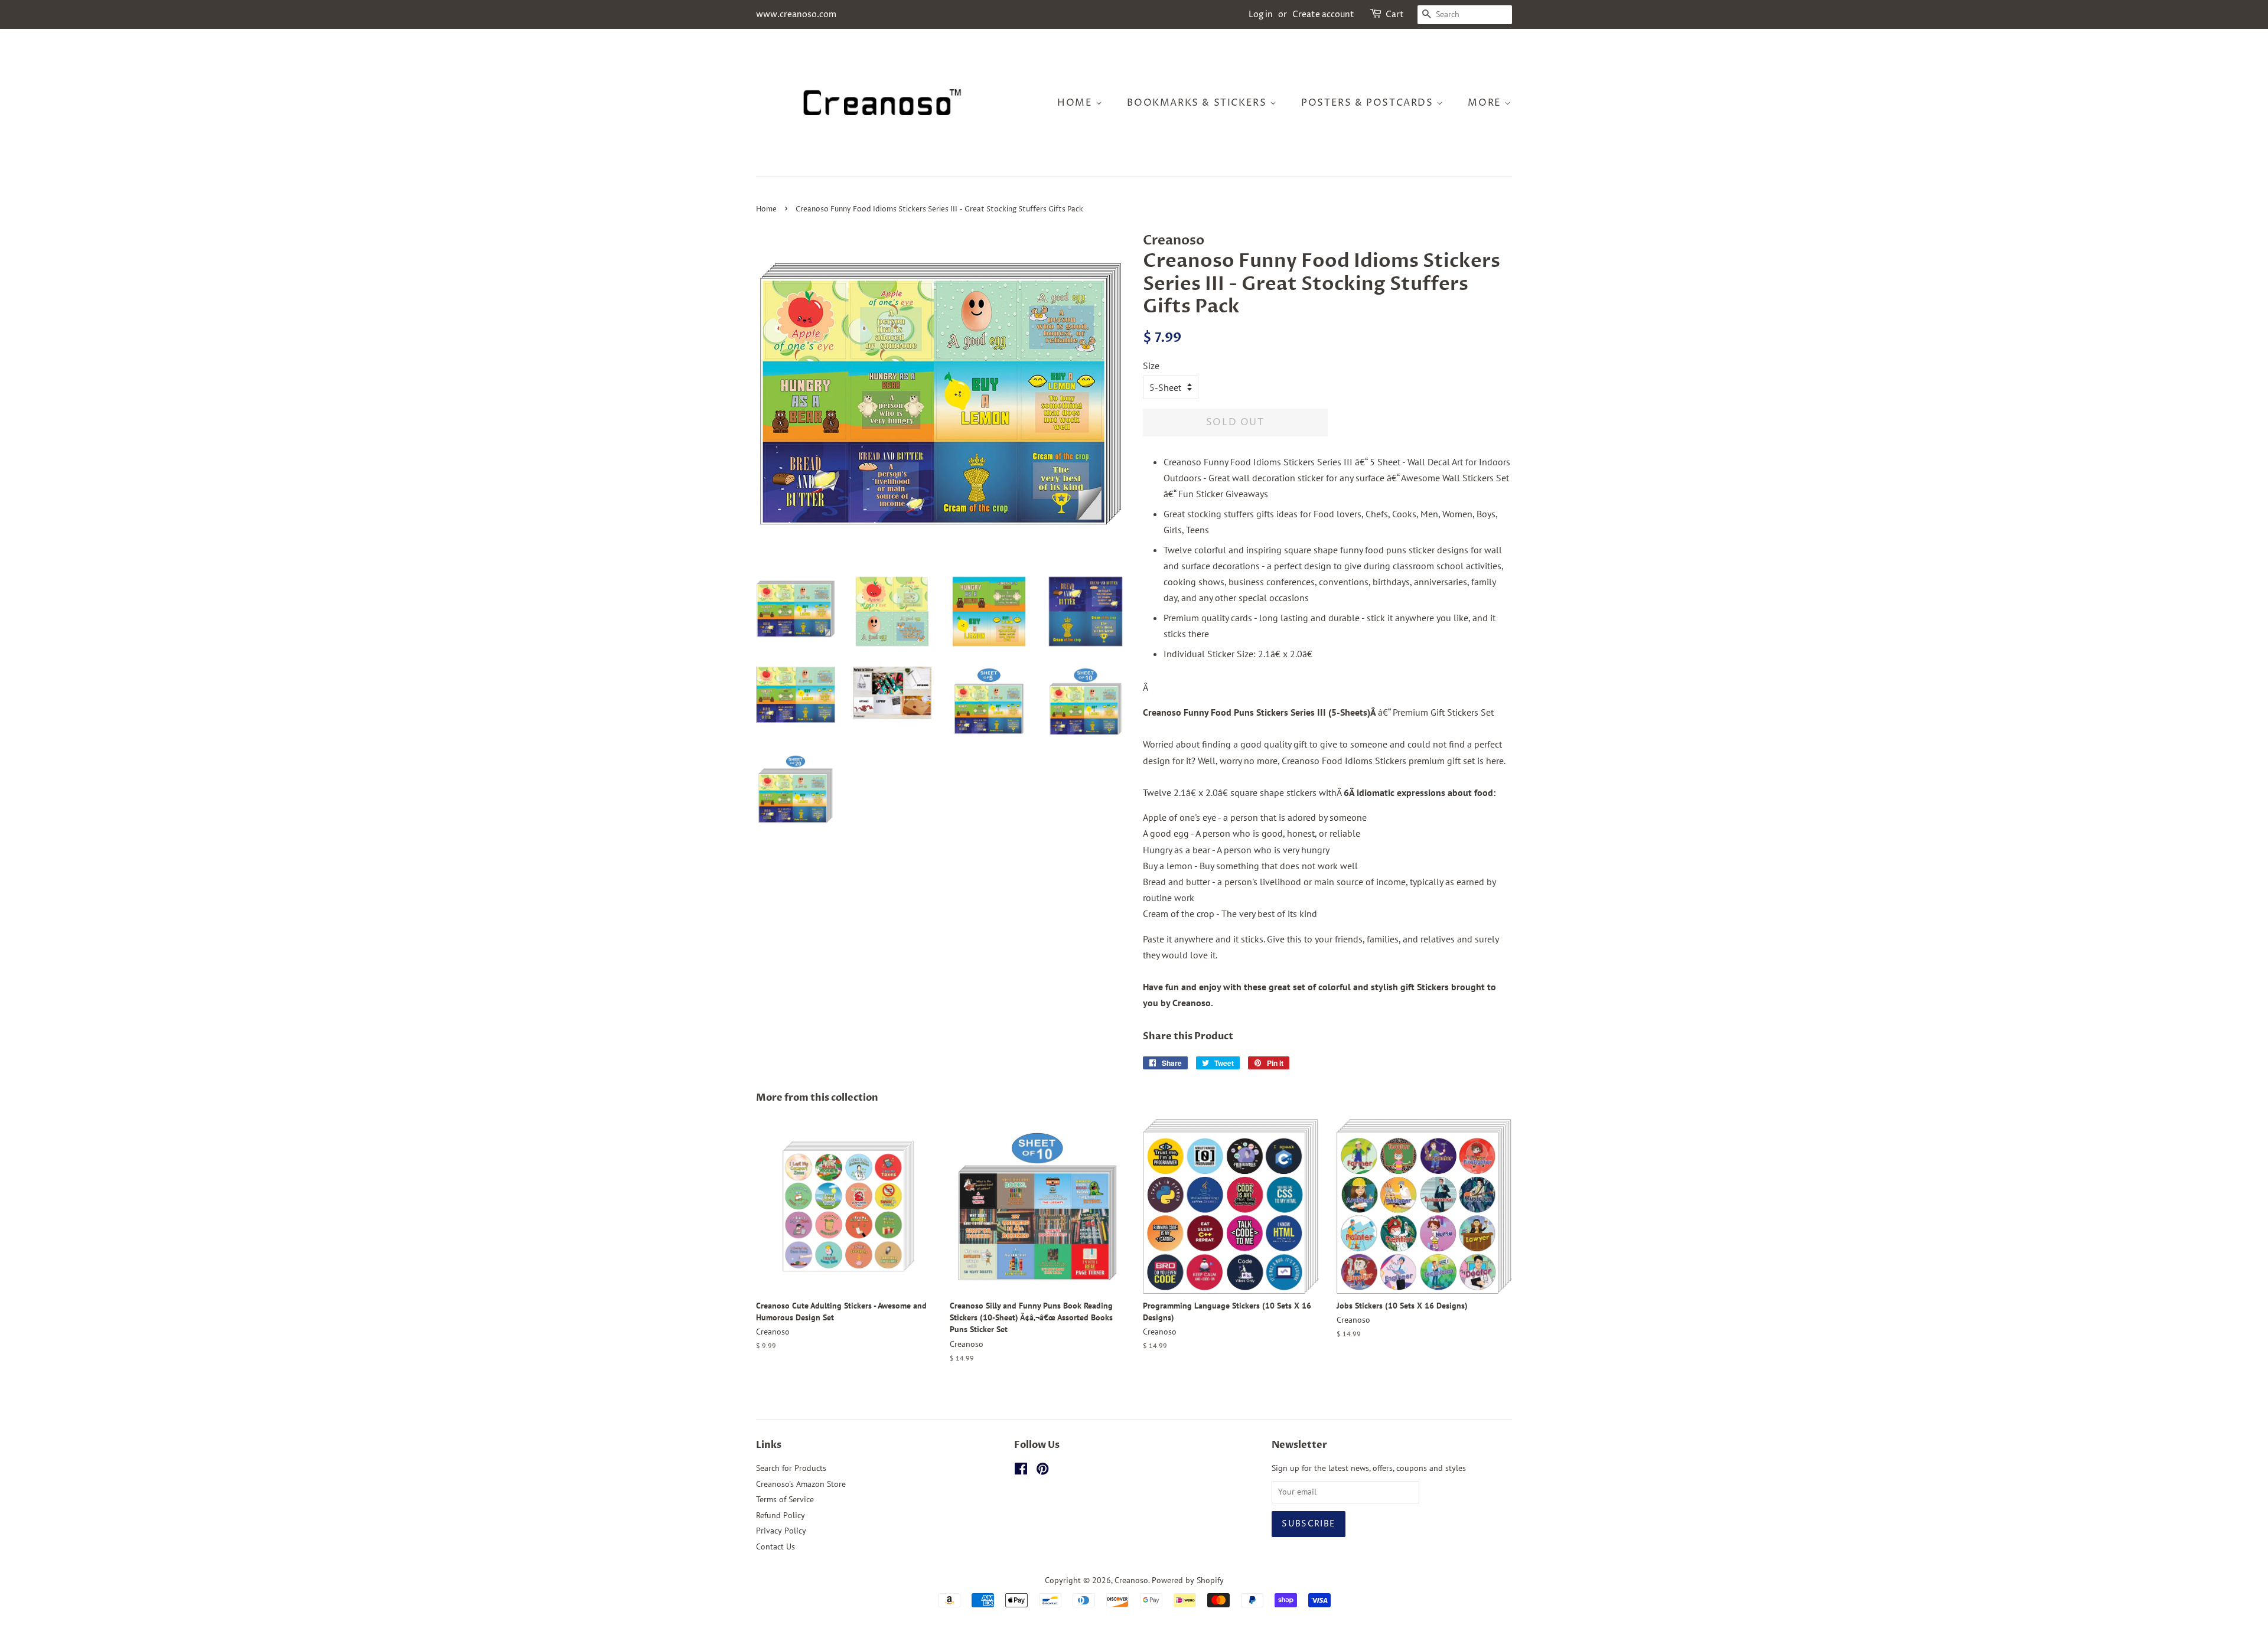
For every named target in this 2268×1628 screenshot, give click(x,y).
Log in (1261, 14)
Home (1076, 103)
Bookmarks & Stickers (1198, 103)
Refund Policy (781, 1515)
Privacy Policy (781, 1531)
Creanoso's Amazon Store (801, 1484)
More (1486, 103)
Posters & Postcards (1369, 103)
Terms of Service (785, 1499)
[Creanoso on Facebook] (1021, 1471)
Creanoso (1131, 1580)
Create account (1323, 14)
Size (1151, 366)
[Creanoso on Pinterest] (1042, 1471)
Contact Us (775, 1547)
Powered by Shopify (1188, 1580)
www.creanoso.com (796, 14)
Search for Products (791, 1468)
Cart (1395, 14)
